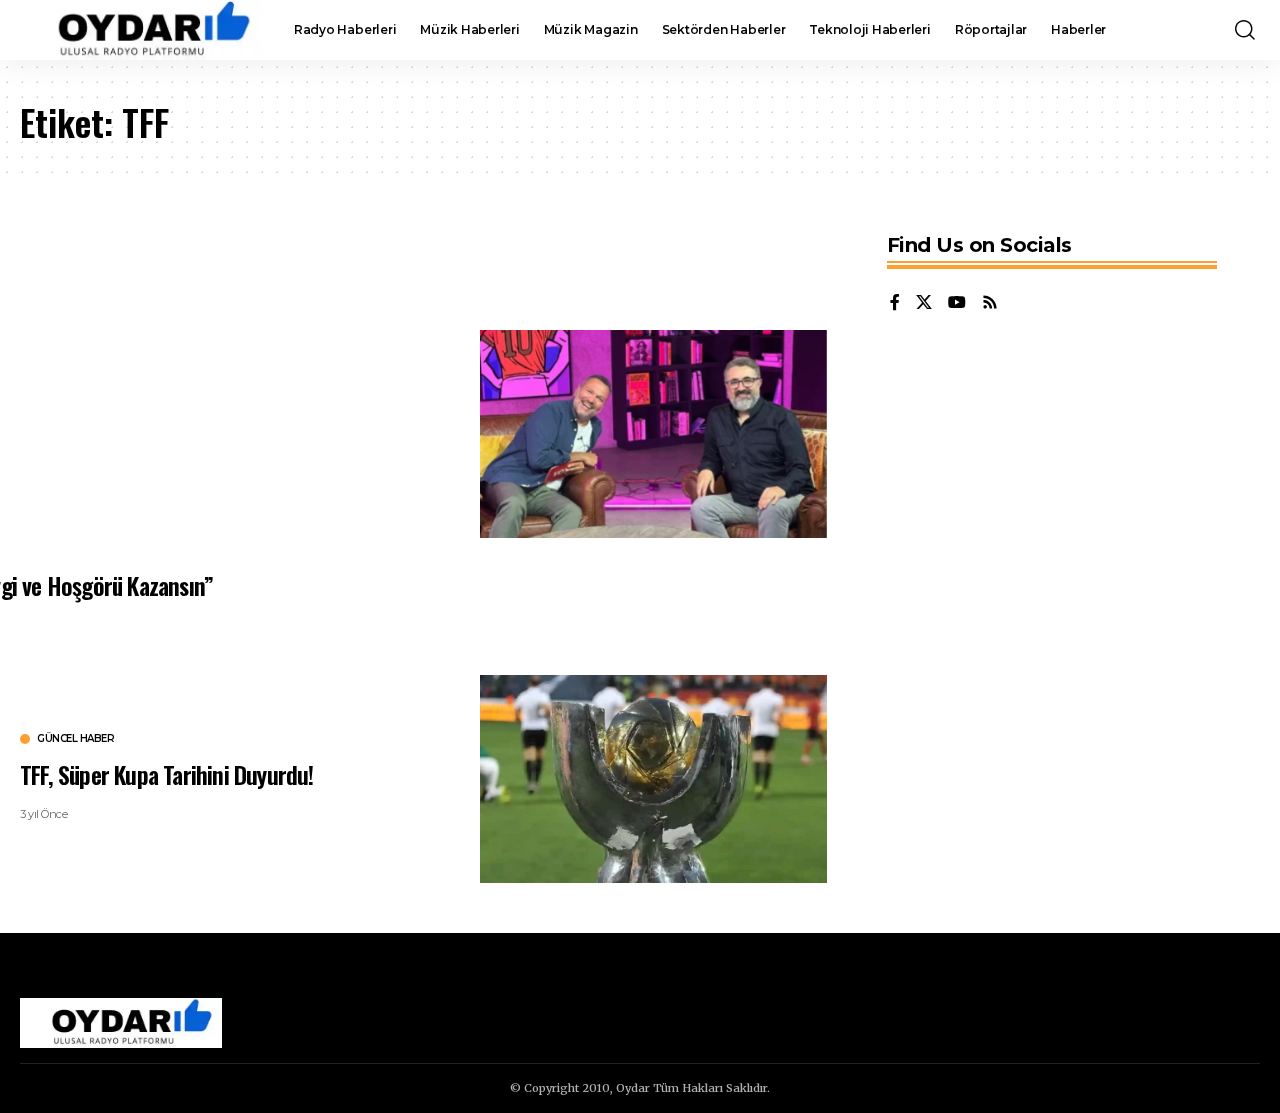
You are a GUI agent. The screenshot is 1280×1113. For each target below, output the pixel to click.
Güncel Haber (75, 739)
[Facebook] (895, 303)
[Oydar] (141, 30)
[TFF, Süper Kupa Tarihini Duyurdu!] (653, 779)
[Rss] (990, 303)
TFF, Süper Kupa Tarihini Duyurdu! (167, 774)
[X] (924, 303)
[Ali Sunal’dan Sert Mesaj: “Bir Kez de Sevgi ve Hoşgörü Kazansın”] (653, 434)
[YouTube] (957, 303)
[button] (1245, 30)
